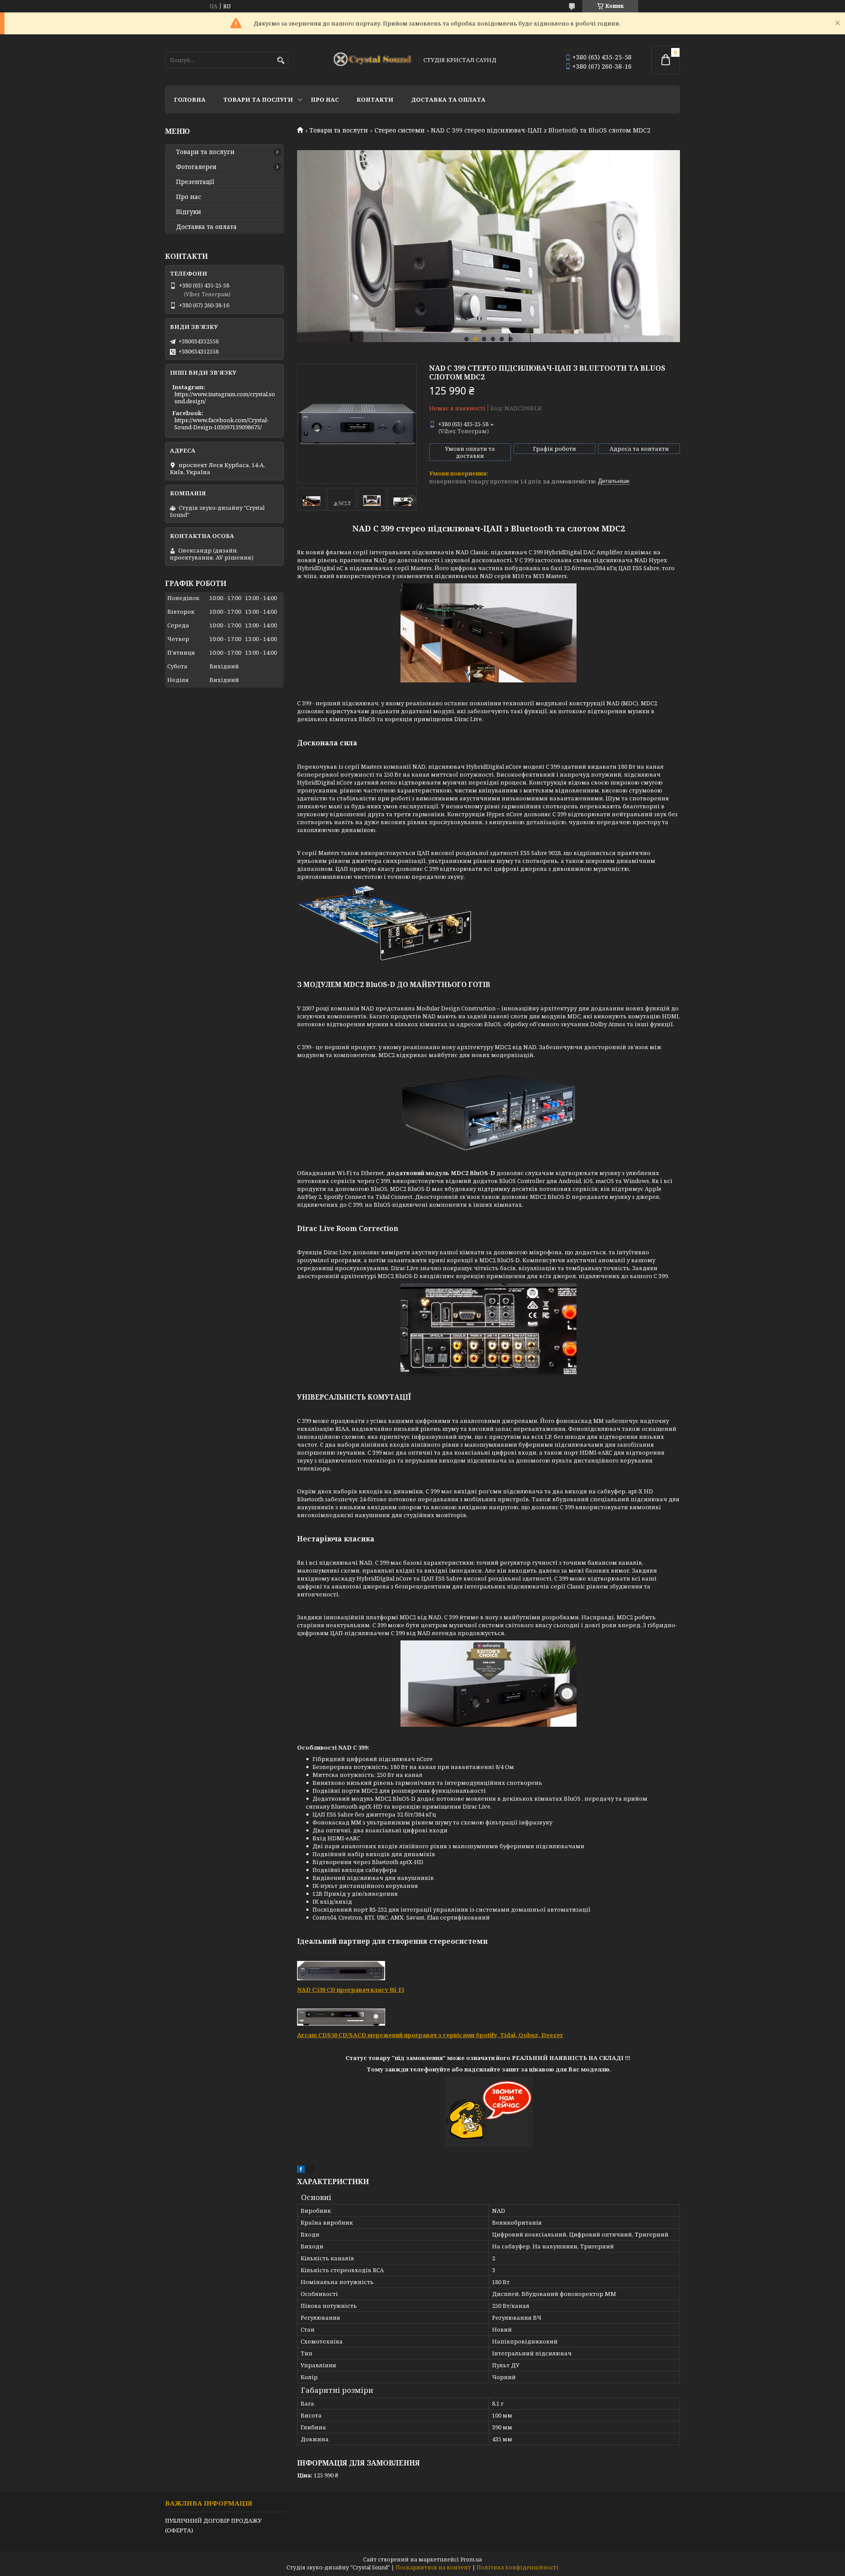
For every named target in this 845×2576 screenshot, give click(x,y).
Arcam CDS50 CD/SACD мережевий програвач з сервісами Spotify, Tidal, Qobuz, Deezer (430, 2035)
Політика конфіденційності (518, 2567)
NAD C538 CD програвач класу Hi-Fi (351, 1990)
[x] (310, 2171)
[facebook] (301, 2171)
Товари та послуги (258, 100)
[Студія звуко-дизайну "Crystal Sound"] (373, 60)
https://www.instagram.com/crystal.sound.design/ (225, 398)
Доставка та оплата (448, 100)
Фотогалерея (196, 167)
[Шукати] (281, 61)
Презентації (195, 182)
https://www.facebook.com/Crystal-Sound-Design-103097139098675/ (221, 424)
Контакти (375, 100)
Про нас (325, 100)
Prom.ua (471, 2559)
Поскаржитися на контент (433, 2567)
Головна (190, 100)
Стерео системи (400, 130)
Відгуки (189, 212)
